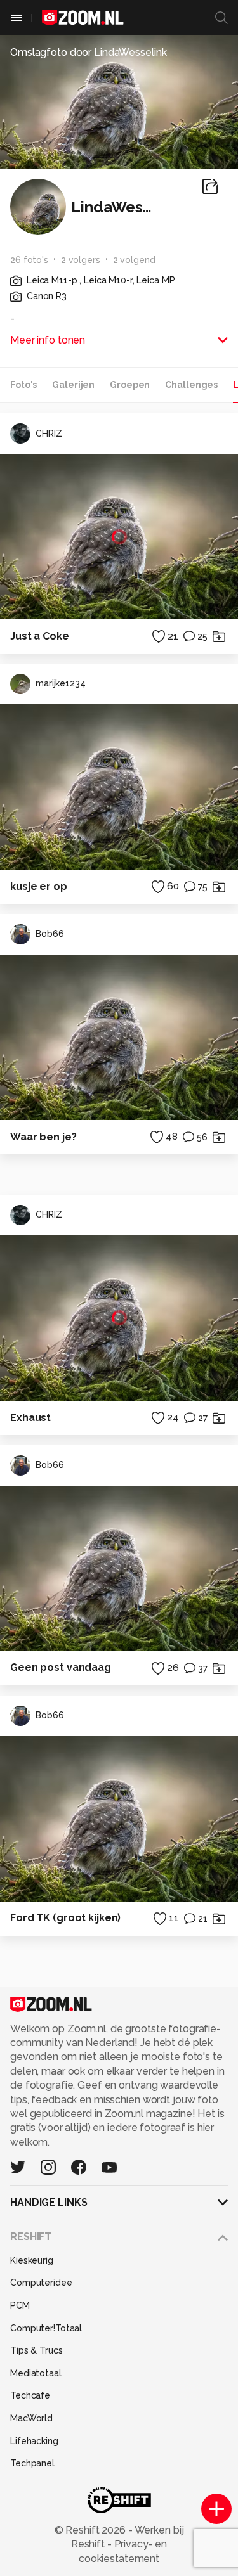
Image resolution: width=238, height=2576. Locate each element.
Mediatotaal (36, 2373)
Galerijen (73, 385)
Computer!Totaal (46, 2328)
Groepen (130, 385)
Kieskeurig (32, 2260)
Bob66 (50, 934)
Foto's (23, 385)
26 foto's (29, 260)
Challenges (191, 385)
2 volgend (134, 260)
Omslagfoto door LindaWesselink (88, 52)
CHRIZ (49, 434)
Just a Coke (40, 636)
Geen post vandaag (61, 1667)
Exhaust (30, 1418)
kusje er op (39, 886)
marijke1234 (61, 683)
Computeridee (41, 2283)
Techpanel (32, 2463)
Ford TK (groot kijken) (65, 1918)
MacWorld (31, 2418)
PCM (20, 2305)
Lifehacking (34, 2441)
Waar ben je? (43, 1137)
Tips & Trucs (36, 2350)
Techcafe (30, 2395)
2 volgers (81, 260)
